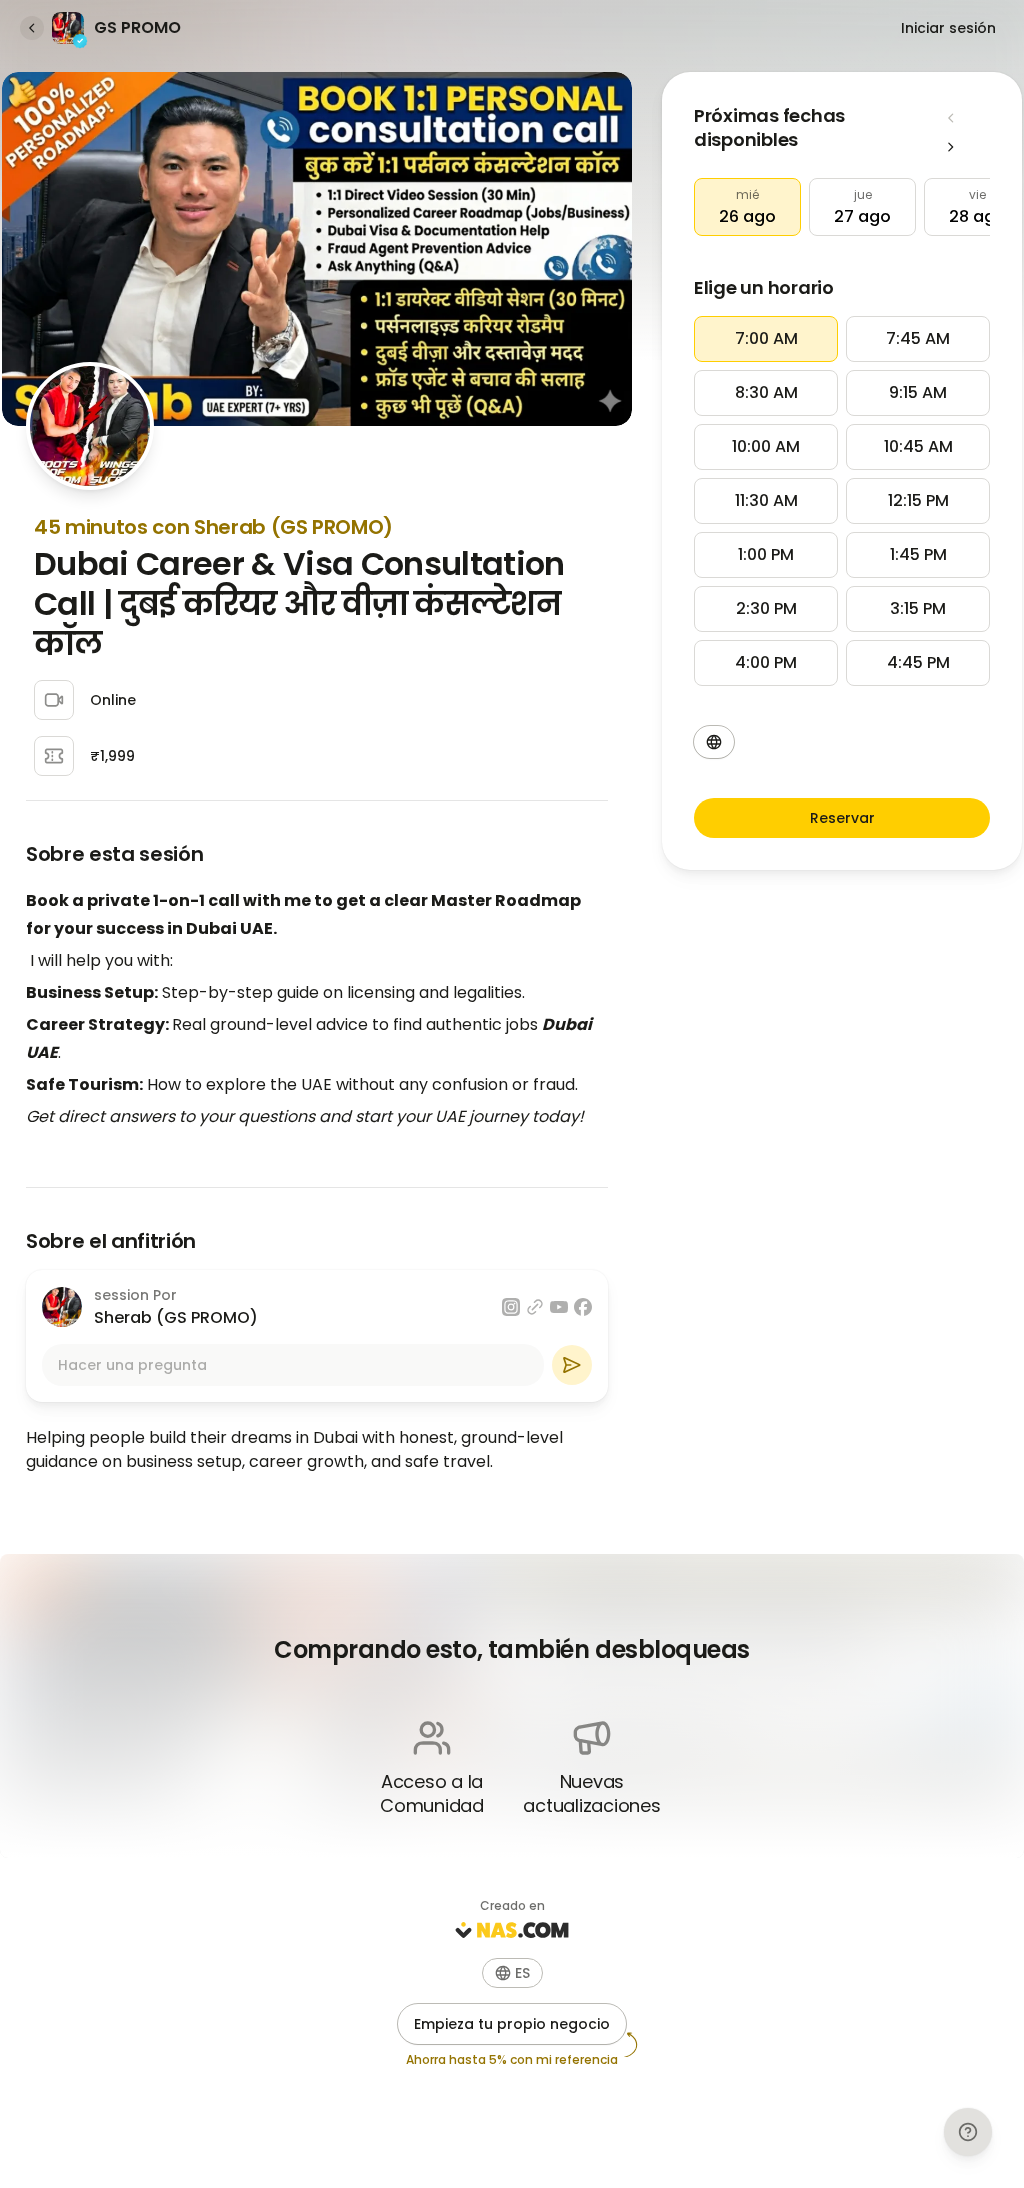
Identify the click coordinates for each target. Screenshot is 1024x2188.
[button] (747, 207)
